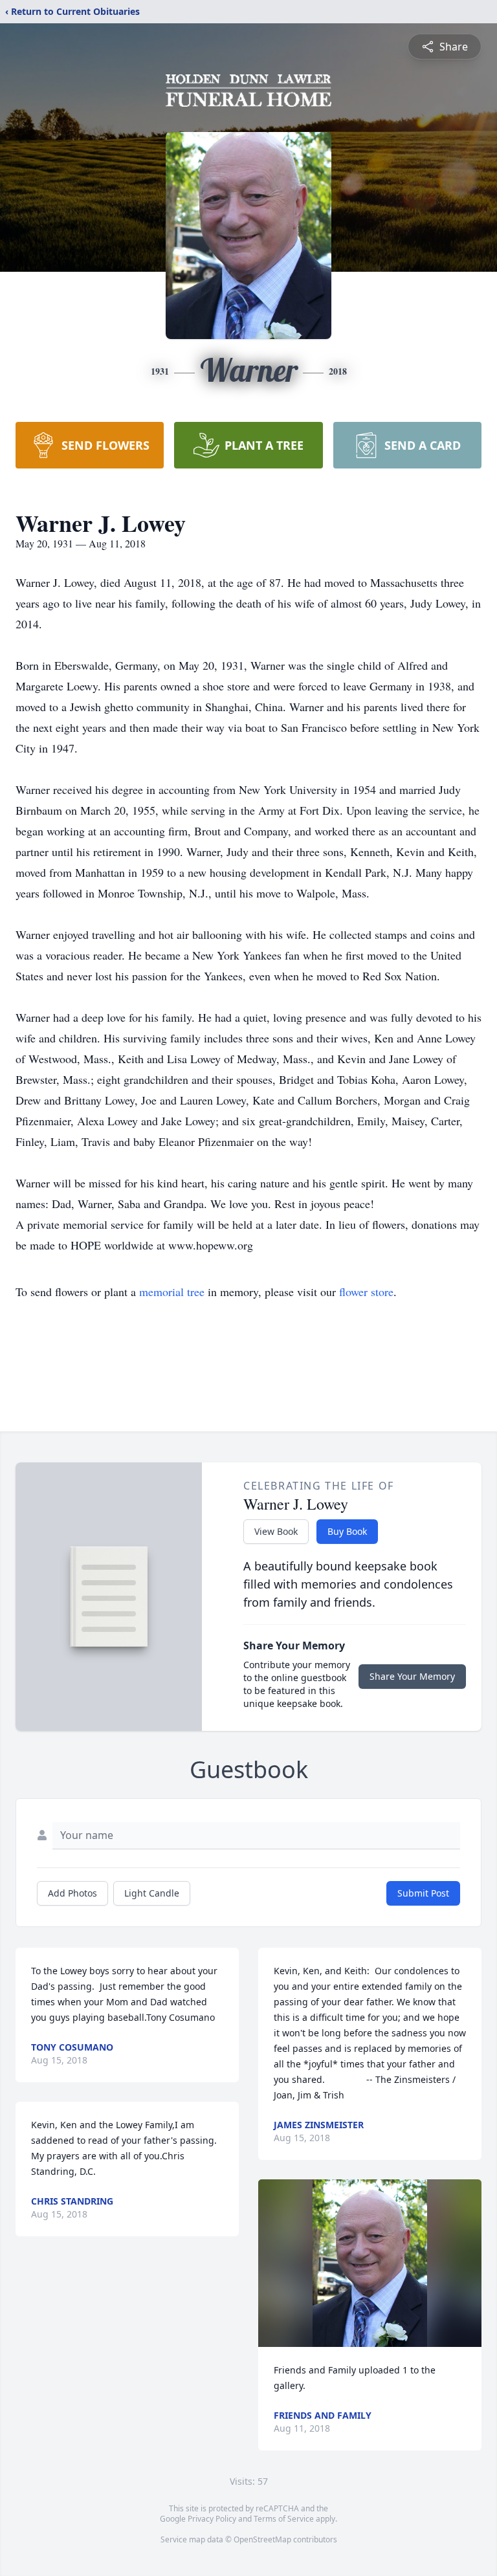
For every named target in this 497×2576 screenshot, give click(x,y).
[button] (370, 2263)
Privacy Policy (212, 2519)
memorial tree (172, 1292)
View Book (276, 1531)
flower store (366, 1292)
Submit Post (423, 1893)
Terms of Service (284, 2519)
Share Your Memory (412, 1676)
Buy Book (347, 1531)
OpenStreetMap (262, 2539)
